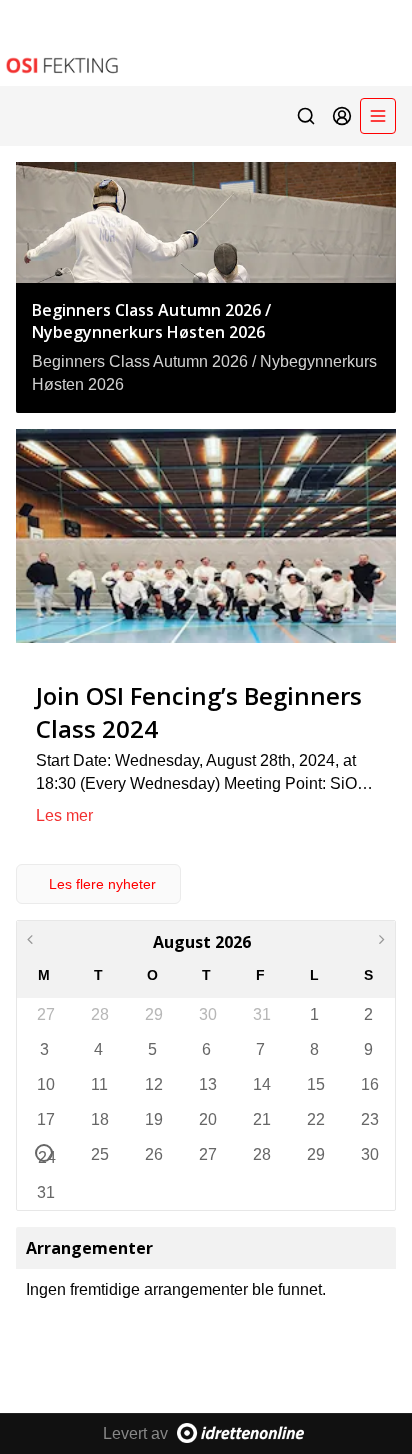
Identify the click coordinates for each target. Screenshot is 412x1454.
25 (99, 1154)
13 (207, 1084)
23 (369, 1119)
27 (45, 1014)
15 (315, 1084)
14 (261, 1084)
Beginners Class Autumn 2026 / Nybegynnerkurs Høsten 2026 (151, 321)
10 (45, 1084)
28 (99, 1014)
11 (99, 1084)
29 (153, 1014)
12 (153, 1084)
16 (369, 1084)
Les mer (64, 815)
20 (207, 1119)
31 (261, 1014)
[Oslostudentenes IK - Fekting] (206, 43)
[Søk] (306, 116)
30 (207, 1014)
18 (99, 1119)
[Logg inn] (342, 116)
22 (315, 1119)
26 (153, 1154)
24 (45, 1155)
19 (153, 1119)
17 (45, 1119)
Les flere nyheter (102, 884)
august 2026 (202, 942)
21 (261, 1119)
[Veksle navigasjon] (378, 116)
